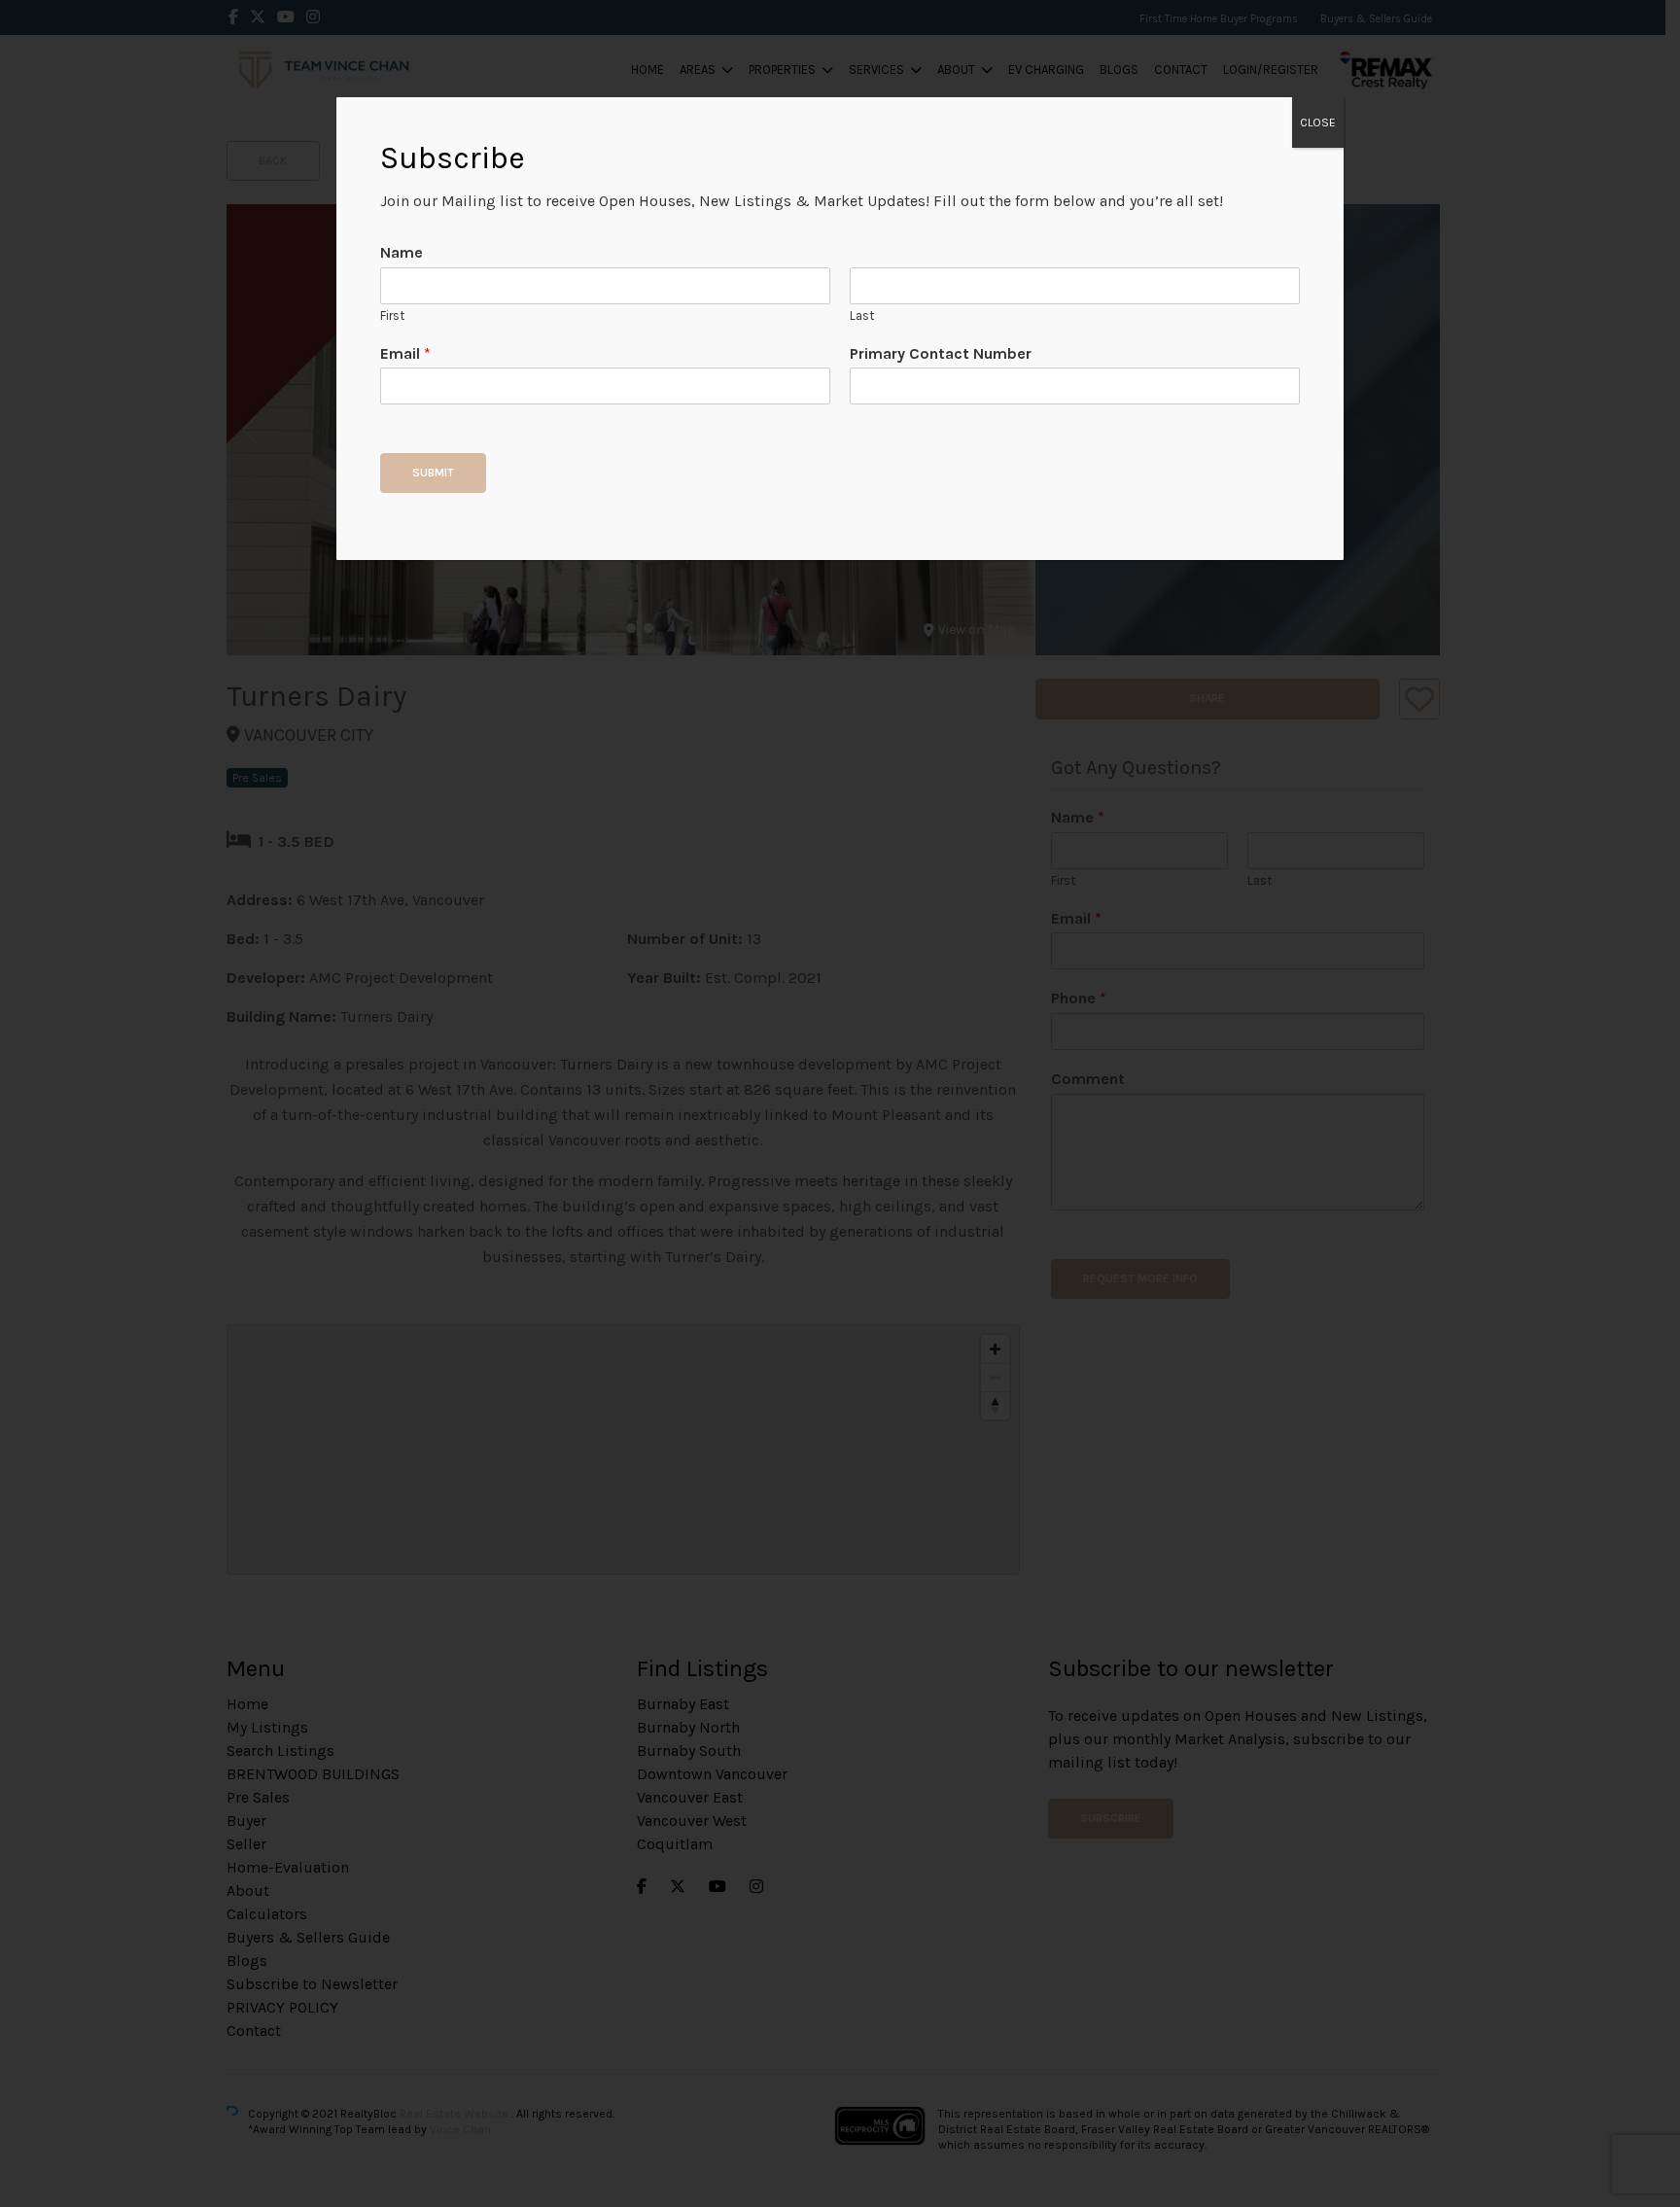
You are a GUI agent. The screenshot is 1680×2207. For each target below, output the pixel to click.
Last (862, 315)
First (392, 315)
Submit (433, 473)
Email (405, 353)
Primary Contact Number (941, 353)
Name (402, 252)
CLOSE (1318, 123)
